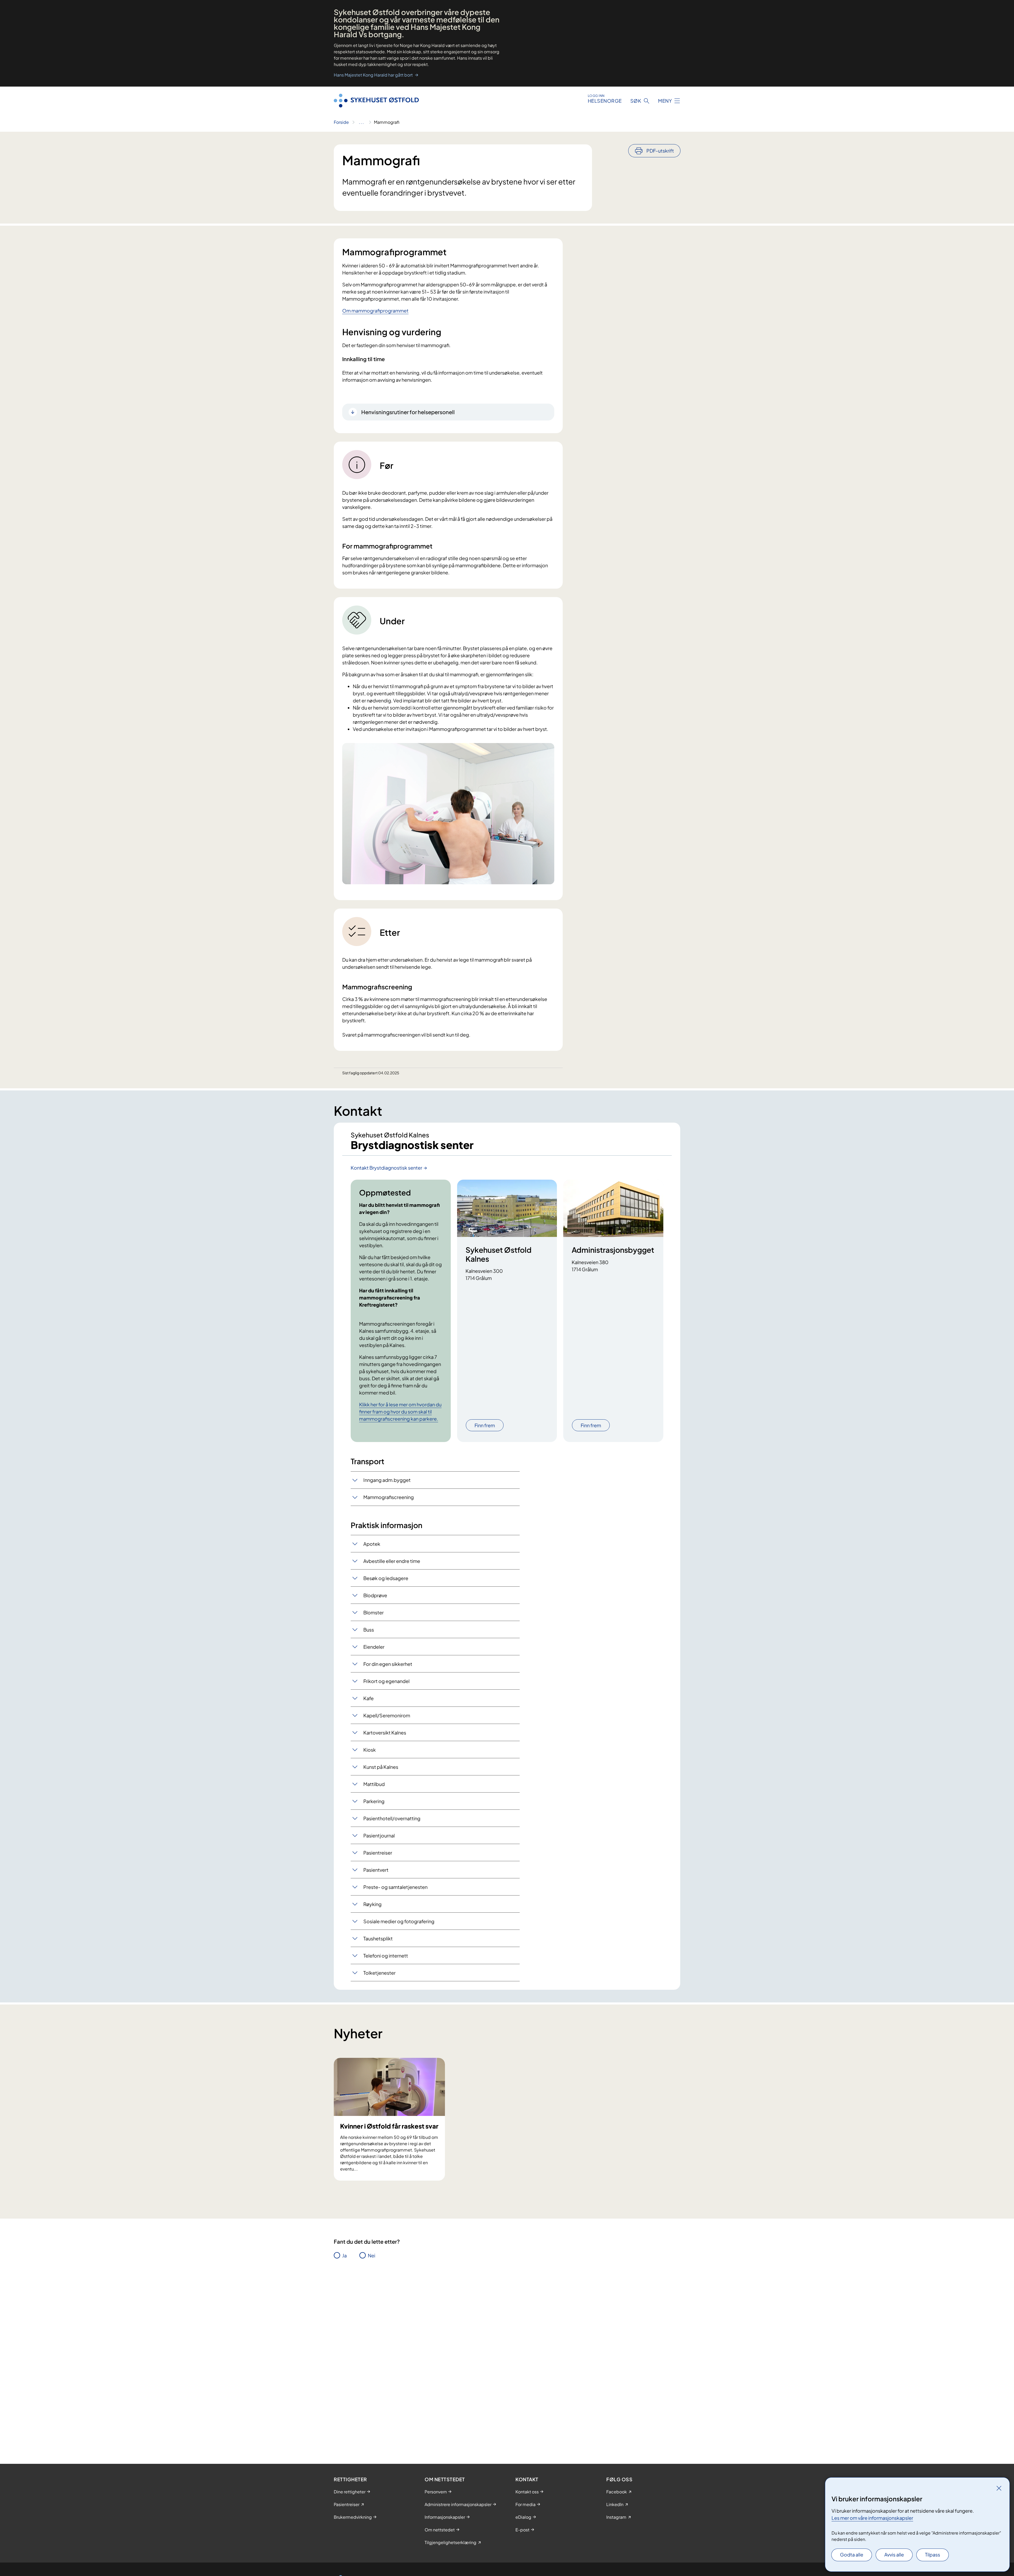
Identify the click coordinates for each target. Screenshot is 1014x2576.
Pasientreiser (378, 1853)
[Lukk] (999, 2488)
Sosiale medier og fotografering (399, 1921)
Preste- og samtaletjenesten (395, 1887)
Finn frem (485, 1425)
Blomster (374, 1612)
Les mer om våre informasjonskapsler (872, 2518)
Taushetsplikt (378, 1938)
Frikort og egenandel (386, 1681)
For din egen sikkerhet (388, 1664)
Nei (372, 2255)
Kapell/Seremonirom (387, 1715)
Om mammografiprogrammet (375, 311)
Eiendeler (374, 1647)
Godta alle (852, 2554)
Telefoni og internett (386, 1956)
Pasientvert (376, 1870)
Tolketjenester (379, 1973)
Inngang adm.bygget (387, 1480)
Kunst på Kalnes (381, 1767)
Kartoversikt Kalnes (385, 1733)
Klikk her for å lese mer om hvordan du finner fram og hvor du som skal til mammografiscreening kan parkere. (400, 1412)
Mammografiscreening (389, 1497)
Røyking (372, 1904)
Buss (369, 1630)
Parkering (374, 1801)
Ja (344, 2255)
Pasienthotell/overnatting (392, 1818)
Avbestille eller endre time (392, 1561)
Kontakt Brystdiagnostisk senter (386, 1168)
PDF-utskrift (660, 151)
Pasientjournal (379, 1835)
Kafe (368, 1698)
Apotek (372, 1544)
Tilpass (933, 2554)
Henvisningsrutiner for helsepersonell (408, 412)
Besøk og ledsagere (386, 1578)
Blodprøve (375, 1595)
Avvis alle (894, 2554)
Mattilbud (374, 1784)
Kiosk (370, 1750)
